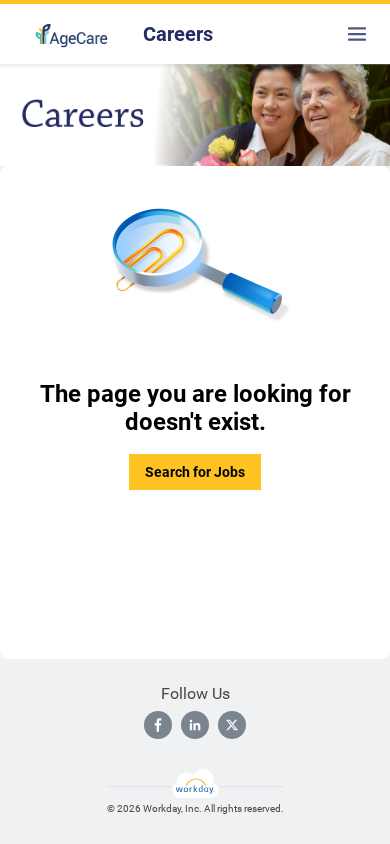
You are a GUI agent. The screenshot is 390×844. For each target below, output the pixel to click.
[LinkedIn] (195, 725)
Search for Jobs (195, 472)
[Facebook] (158, 725)
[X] (232, 725)
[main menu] (357, 34)
